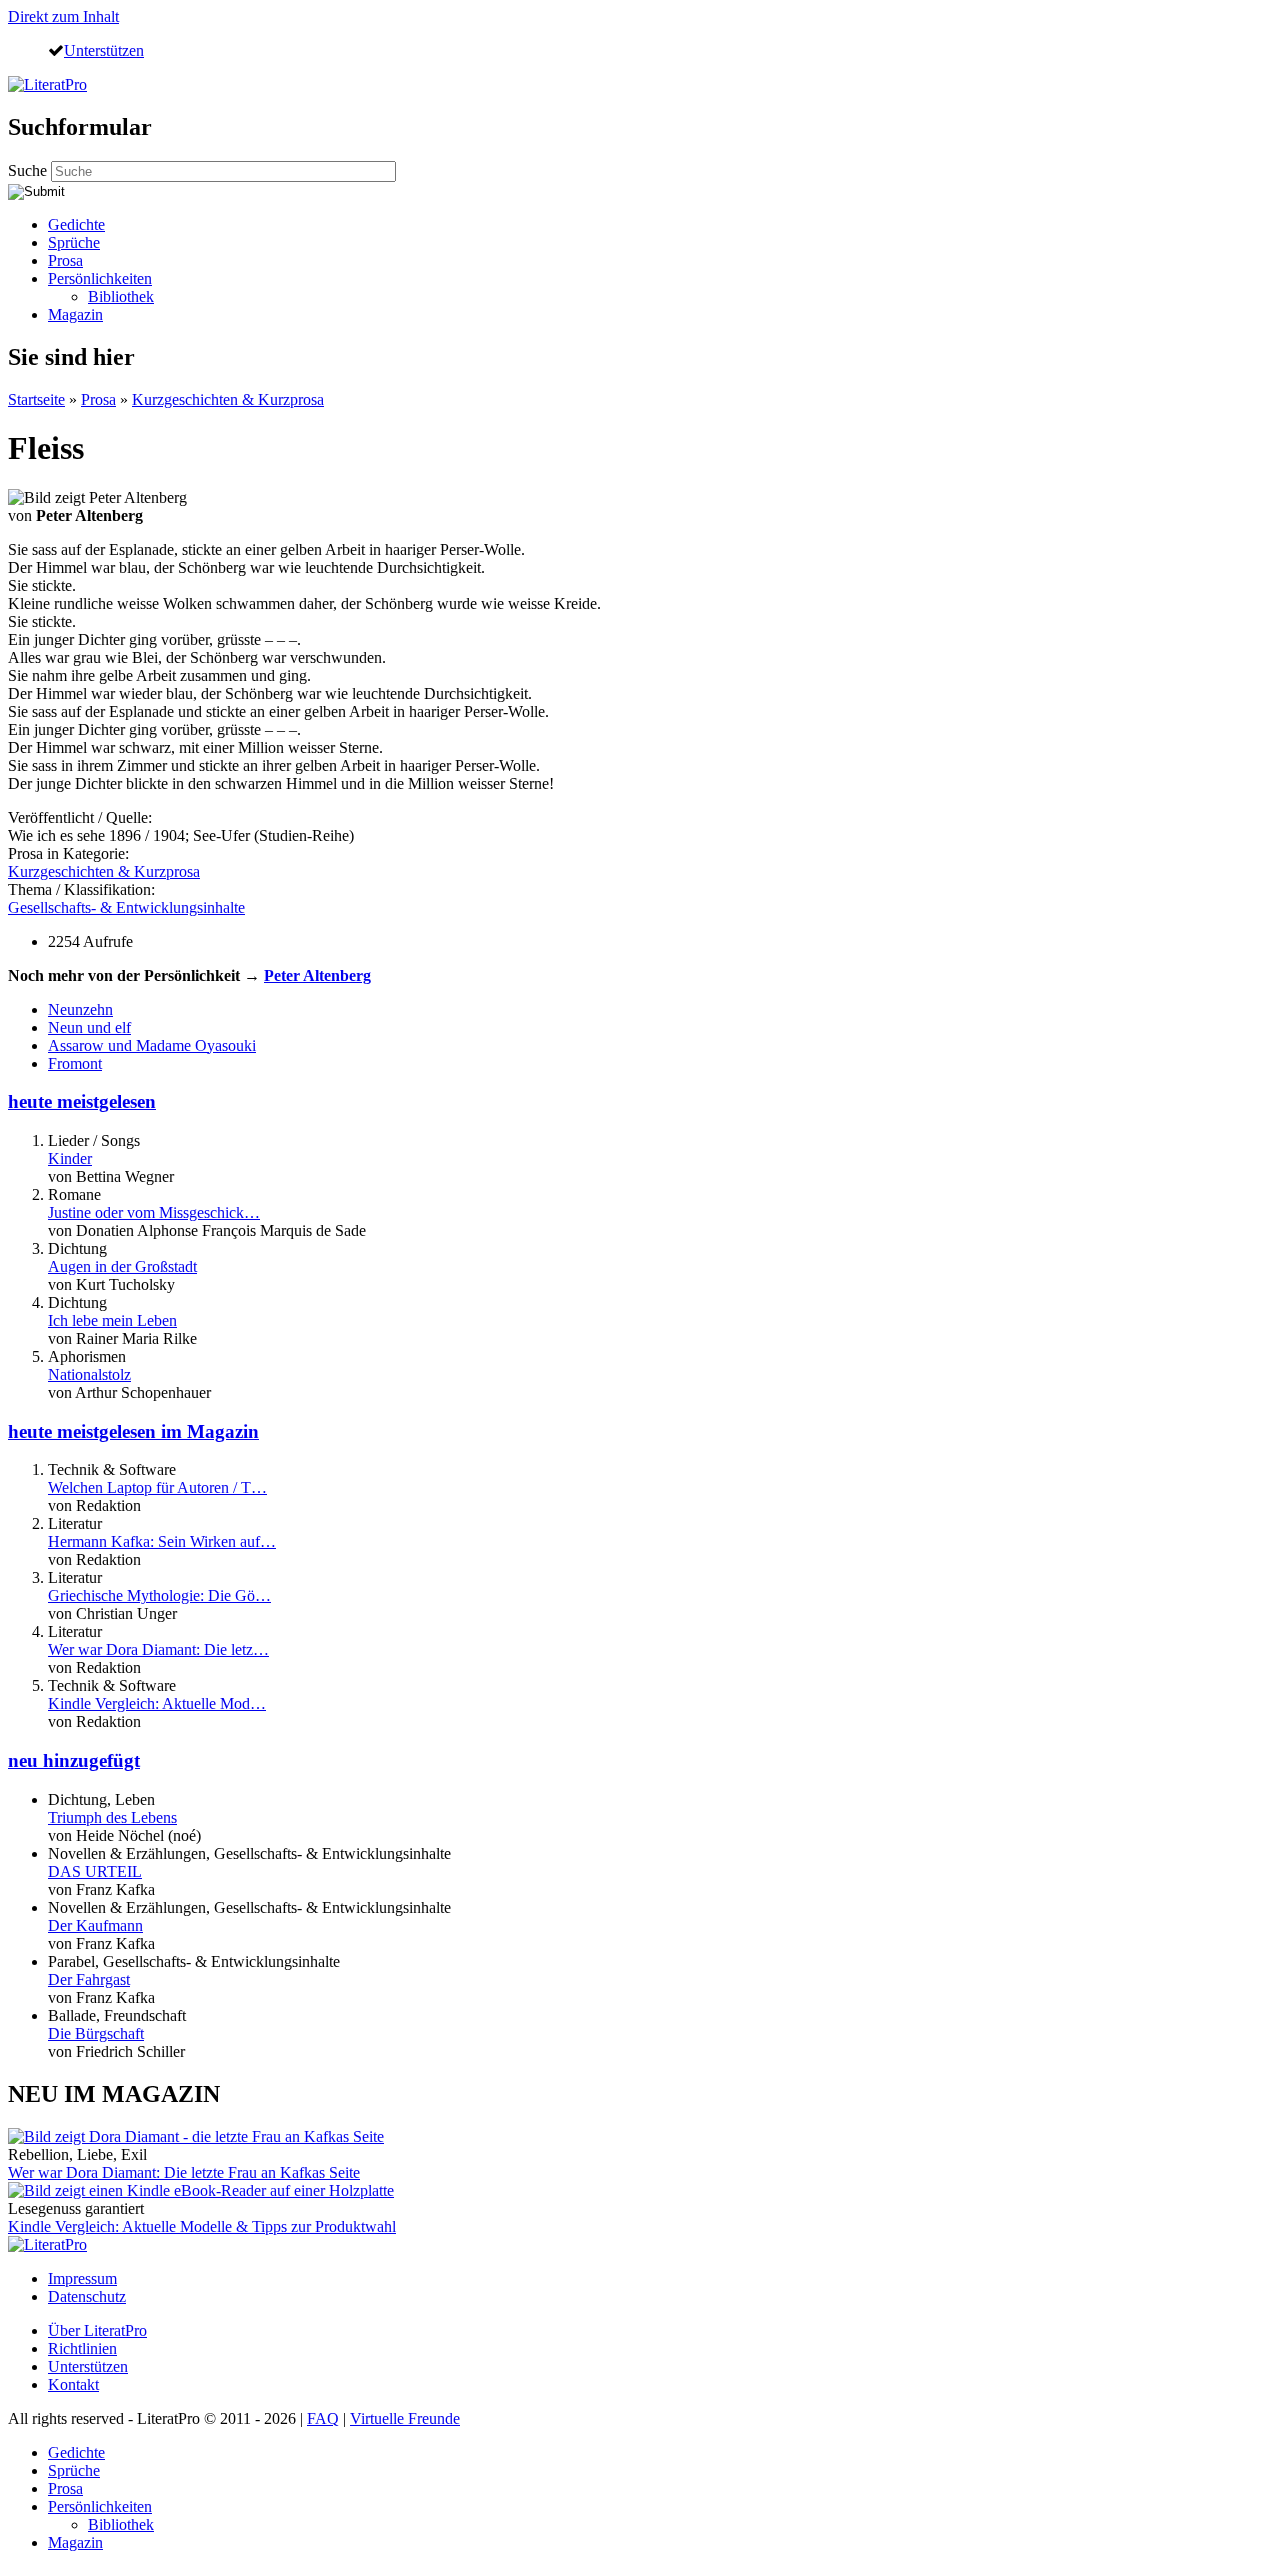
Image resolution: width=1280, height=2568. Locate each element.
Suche (29, 170)
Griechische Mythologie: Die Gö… (159, 1595)
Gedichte (76, 224)
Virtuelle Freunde (405, 2418)
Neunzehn (80, 1009)
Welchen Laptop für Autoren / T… (157, 1487)
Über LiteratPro (97, 2330)
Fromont (75, 1063)
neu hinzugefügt (74, 1760)
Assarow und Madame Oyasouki (152, 1045)
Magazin (75, 314)
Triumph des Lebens (112, 1817)
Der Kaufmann (95, 1925)
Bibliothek (121, 296)
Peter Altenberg (317, 975)
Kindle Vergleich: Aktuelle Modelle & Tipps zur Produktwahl (202, 2226)
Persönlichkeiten (100, 278)
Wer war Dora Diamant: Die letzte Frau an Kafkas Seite (184, 2172)
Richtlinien (82, 2348)
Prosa (65, 260)
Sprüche (74, 242)
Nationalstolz (89, 1374)
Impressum (82, 2278)
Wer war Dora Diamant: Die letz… (158, 1649)
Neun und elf (89, 1027)
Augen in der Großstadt (122, 1266)
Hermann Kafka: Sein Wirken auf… (162, 1541)
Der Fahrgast (89, 1979)
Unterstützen (104, 50)
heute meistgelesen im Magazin (133, 1431)
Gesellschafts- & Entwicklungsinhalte (126, 907)
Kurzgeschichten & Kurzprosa (228, 399)
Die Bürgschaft (96, 2033)
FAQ (323, 2418)
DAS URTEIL (95, 1871)
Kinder (70, 1158)
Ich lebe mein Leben (112, 1320)
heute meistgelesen (82, 1101)
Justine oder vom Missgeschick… (154, 1212)
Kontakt (73, 2384)
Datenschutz (87, 2296)
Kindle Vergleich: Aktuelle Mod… (157, 1703)
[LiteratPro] (47, 84)
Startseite (36, 399)
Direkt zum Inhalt (63, 16)
